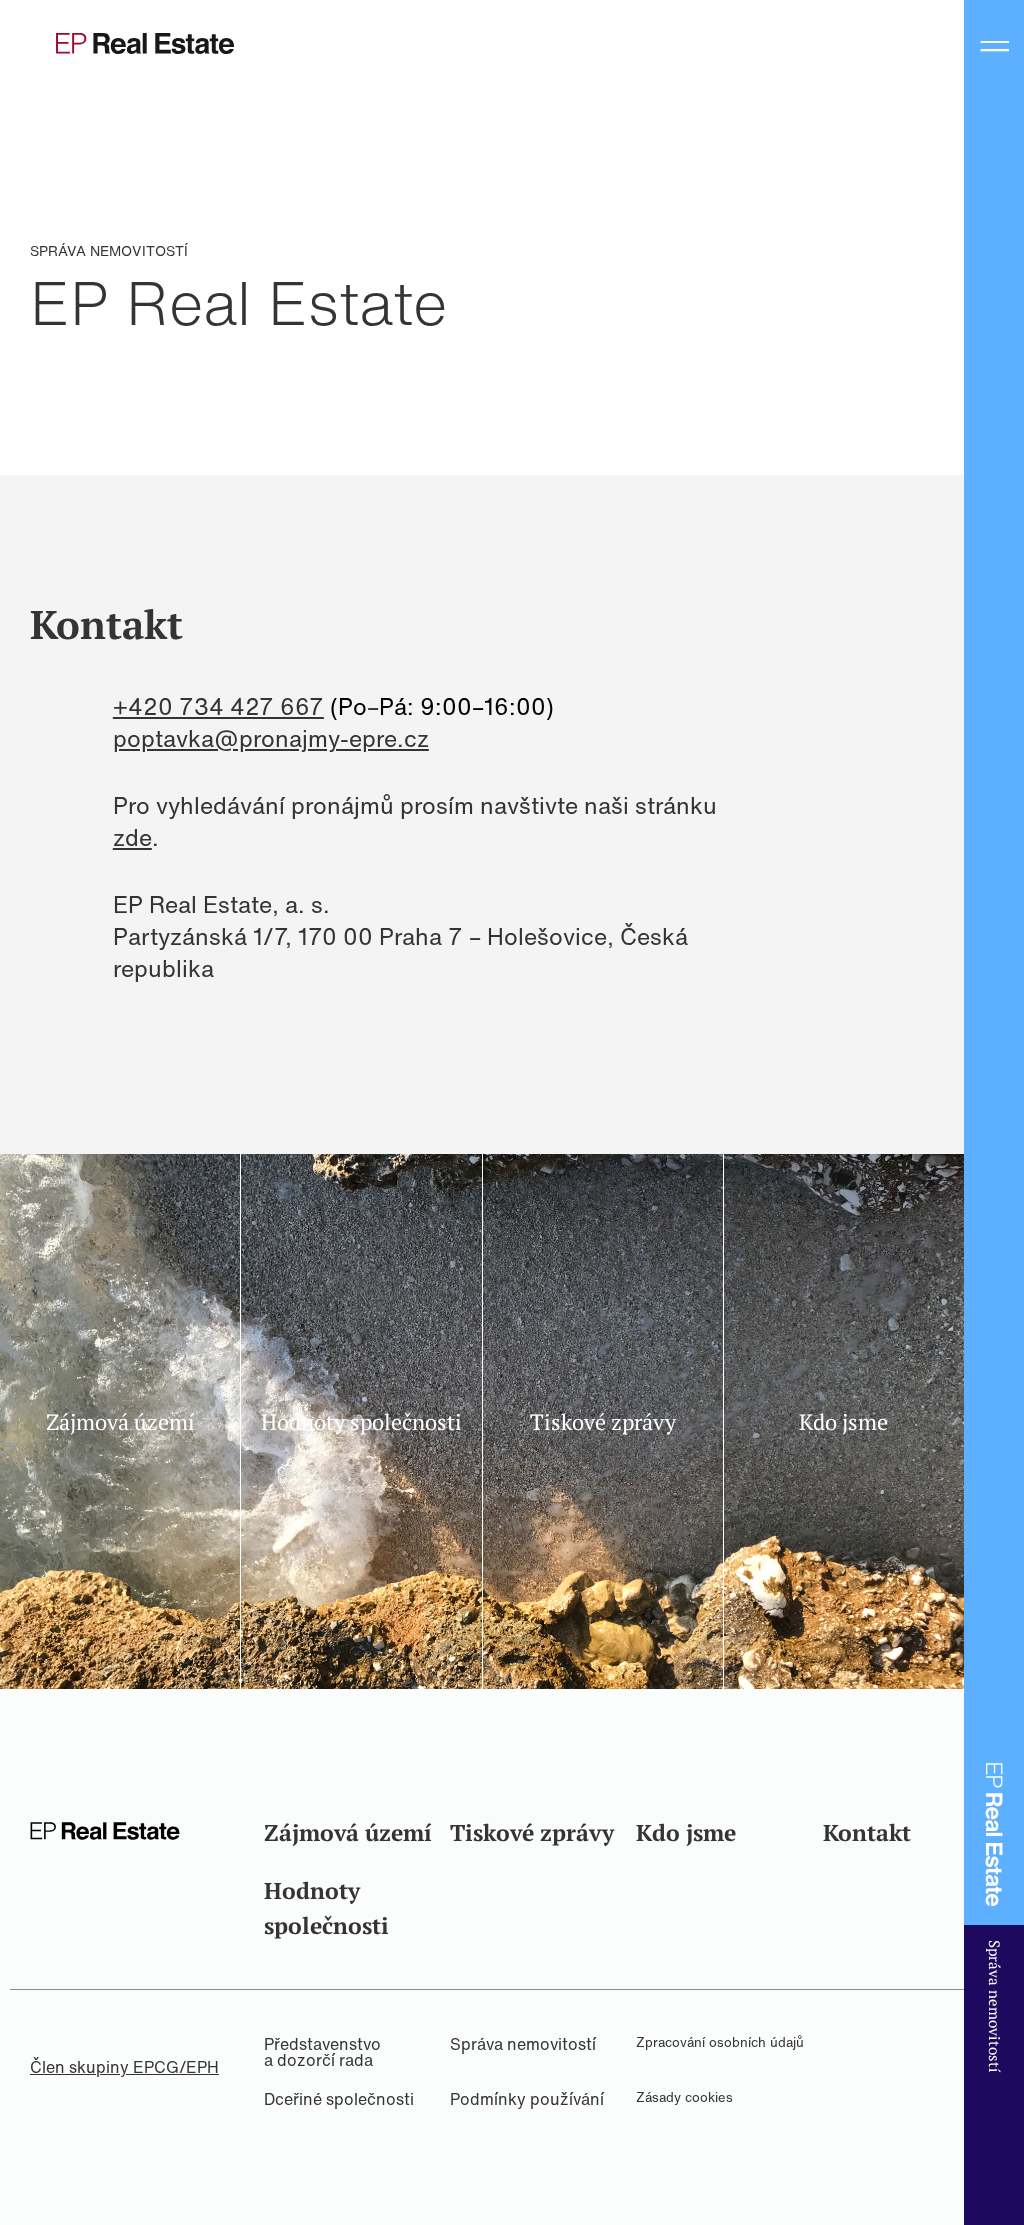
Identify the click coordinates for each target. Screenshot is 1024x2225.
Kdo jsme (686, 1832)
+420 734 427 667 (218, 706)
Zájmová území (348, 1832)
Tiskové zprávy (532, 1832)
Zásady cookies (684, 2097)
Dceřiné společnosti (339, 2099)
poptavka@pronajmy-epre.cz (271, 738)
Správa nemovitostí (523, 2044)
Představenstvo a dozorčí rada (322, 2052)
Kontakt (867, 1832)
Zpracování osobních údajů (720, 2042)
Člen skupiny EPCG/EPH (124, 2067)
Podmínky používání (527, 2099)
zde (132, 837)
